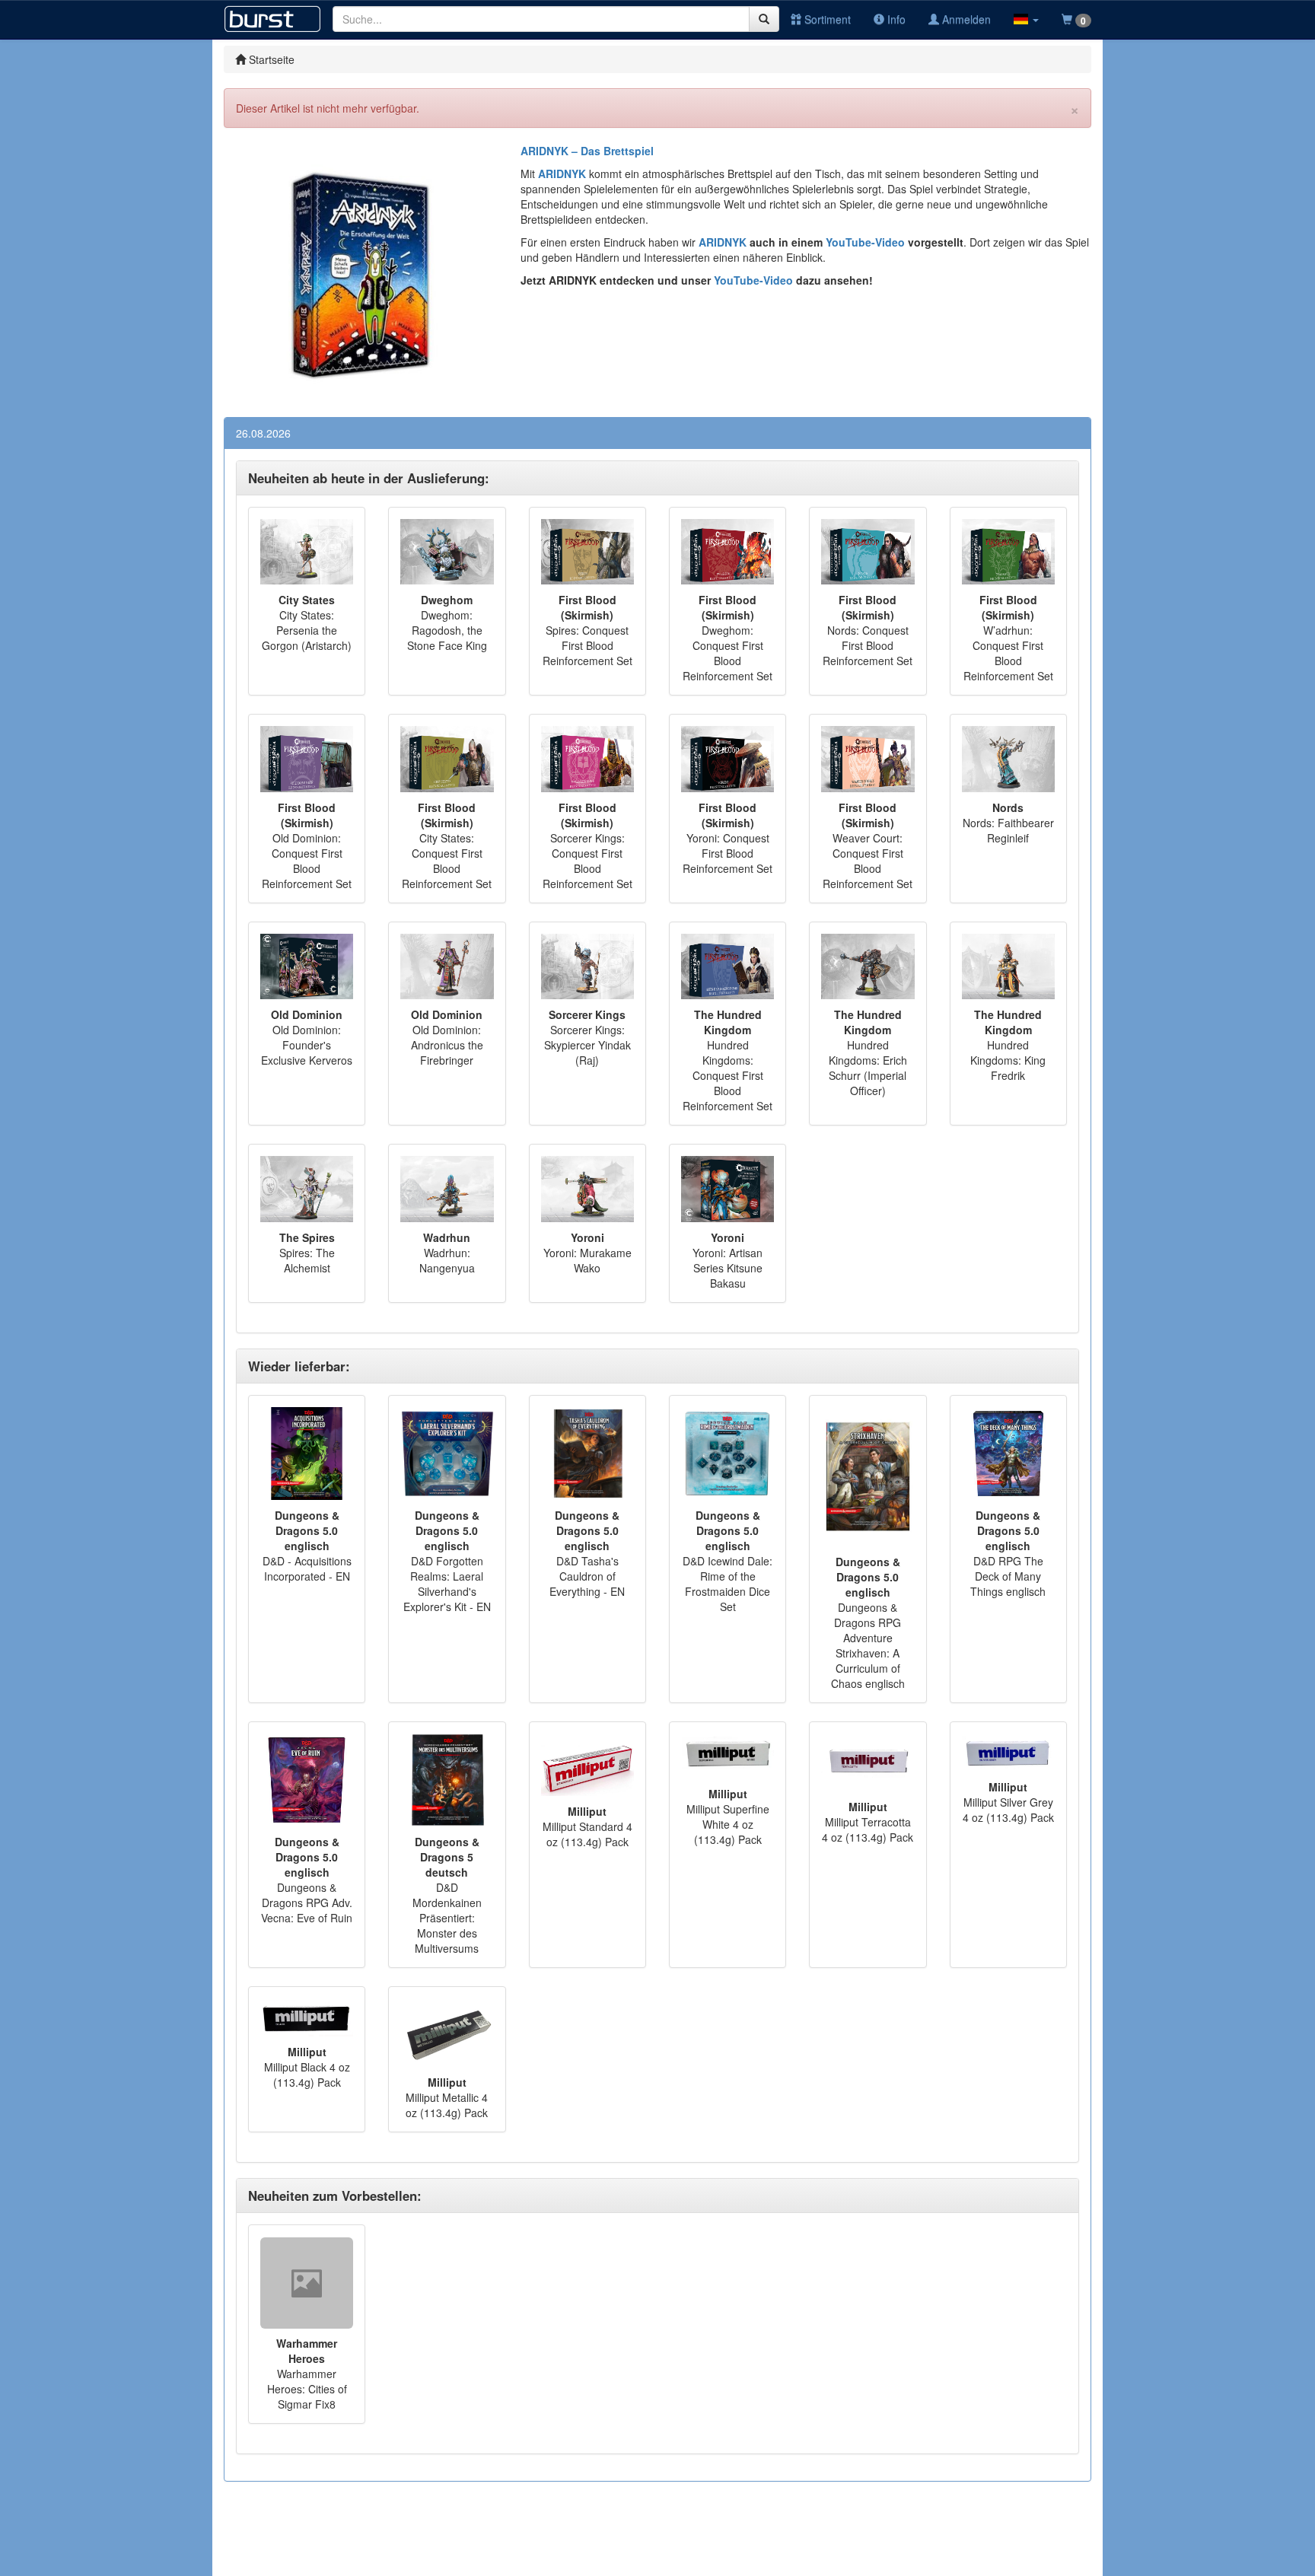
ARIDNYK (723, 242)
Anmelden (965, 19)
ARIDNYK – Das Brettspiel (587, 151)
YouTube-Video (864, 242)
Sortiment (826, 19)
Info (895, 19)
